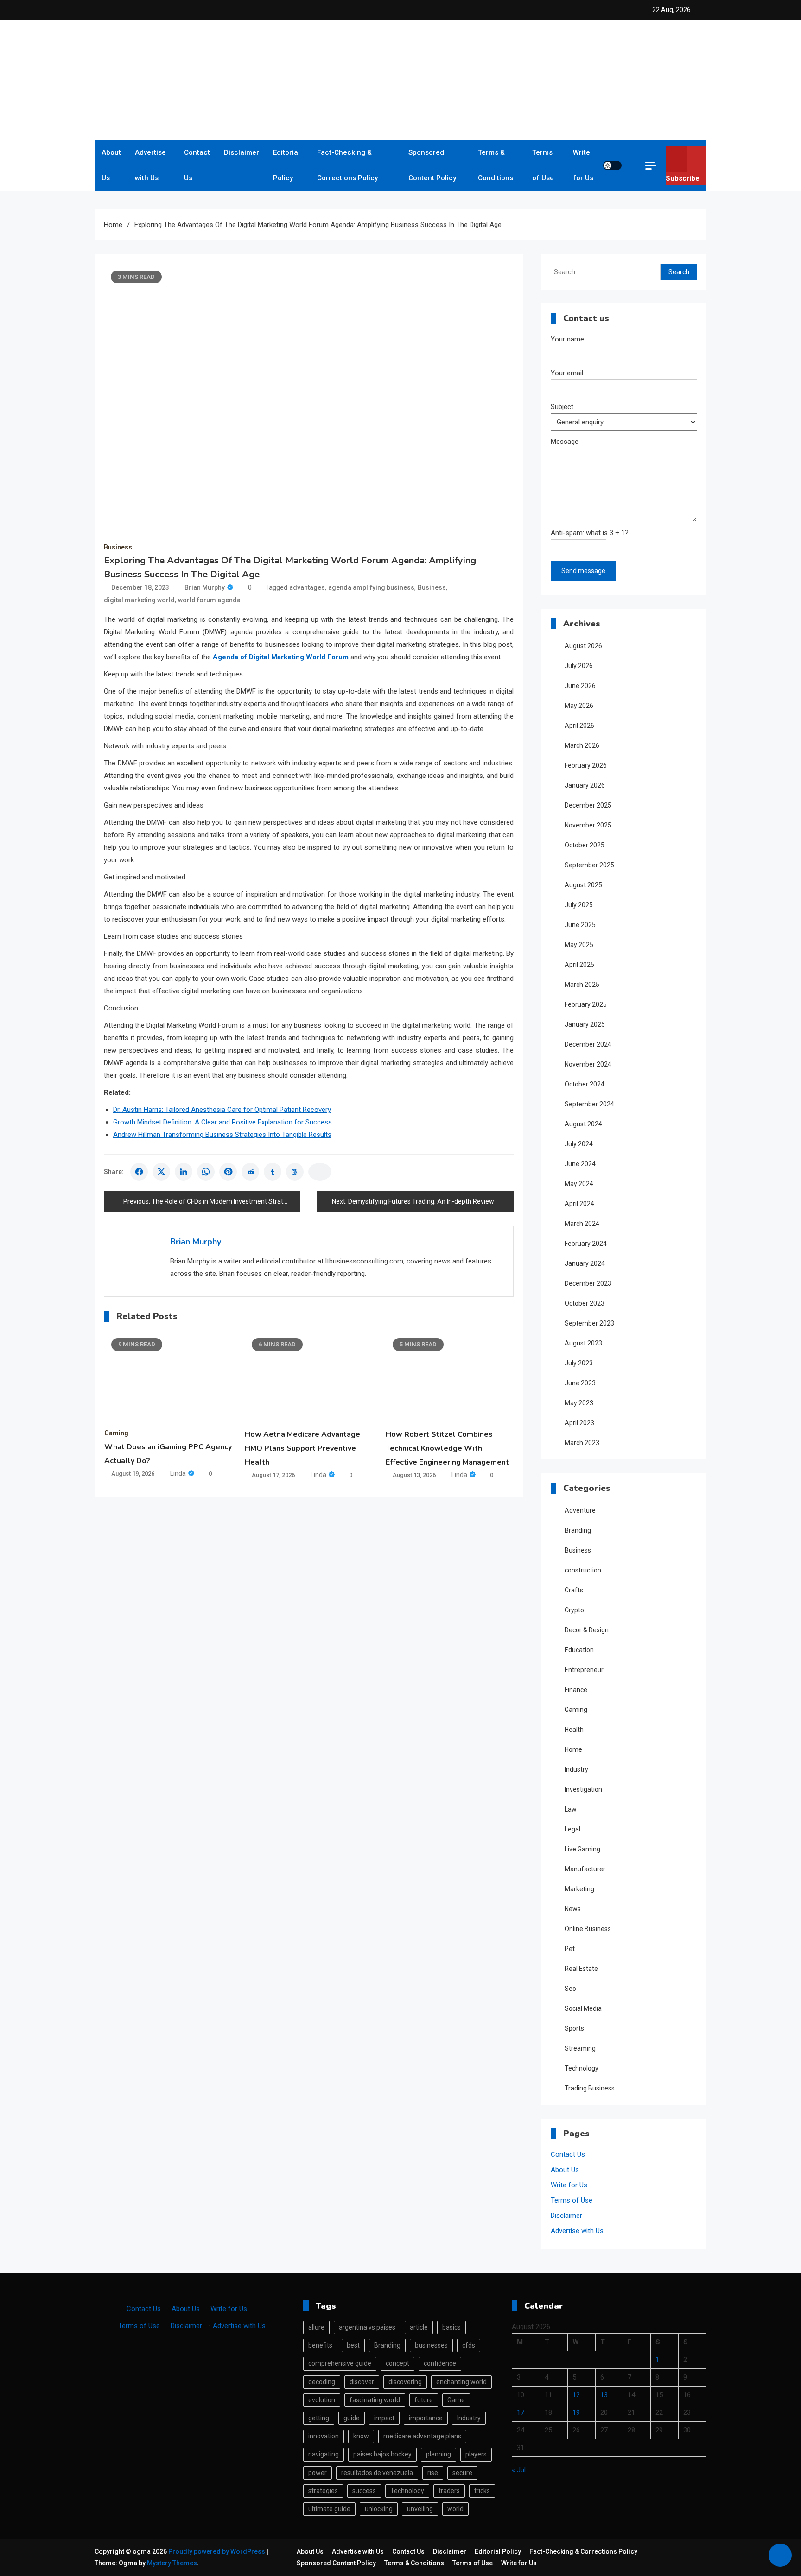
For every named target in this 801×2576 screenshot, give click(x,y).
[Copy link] (320, 1172)
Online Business (588, 1929)
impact (384, 2418)
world (455, 2509)
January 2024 (585, 1263)
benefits (320, 2345)
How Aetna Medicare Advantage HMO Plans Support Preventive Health (302, 1448)
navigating (324, 2454)
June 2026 (580, 686)
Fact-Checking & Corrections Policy (347, 165)
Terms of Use (543, 165)
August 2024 (583, 1124)
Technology (582, 2068)
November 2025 (588, 825)
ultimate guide (329, 2509)
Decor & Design (587, 1630)
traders (449, 2491)
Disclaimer (242, 152)
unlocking (379, 2509)
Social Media (583, 2008)
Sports (574, 2028)
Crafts (574, 1590)
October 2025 (585, 845)
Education (579, 1650)
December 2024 (588, 1044)
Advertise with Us (150, 165)
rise (433, 2473)
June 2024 (580, 1164)
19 (576, 2412)
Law (571, 1809)
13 (604, 2395)
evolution (322, 2400)
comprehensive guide (340, 2363)
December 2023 (588, 1283)
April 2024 (579, 1204)
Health (574, 1730)
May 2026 (579, 706)
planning (439, 2454)
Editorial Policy (286, 165)
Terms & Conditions (496, 165)
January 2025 (585, 1024)
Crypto (574, 1610)
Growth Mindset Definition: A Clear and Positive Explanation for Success (222, 1122)
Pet (570, 1949)
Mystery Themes (172, 2563)
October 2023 (585, 1303)
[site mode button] (612, 165)
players (476, 2454)
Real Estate (581, 1969)
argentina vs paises (367, 2327)
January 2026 (585, 785)
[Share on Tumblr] (273, 1172)
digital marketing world (139, 600)
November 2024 (588, 1064)
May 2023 (579, 1403)
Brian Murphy (205, 587)
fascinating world (375, 2400)
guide (352, 2418)
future (424, 2400)
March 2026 (582, 745)
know (361, 2436)
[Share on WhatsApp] (206, 1172)
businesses (431, 2345)
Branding (578, 1530)
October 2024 (585, 1084)
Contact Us (197, 165)
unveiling (420, 2509)
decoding (322, 2382)
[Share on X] (161, 1172)
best (353, 2345)
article (419, 2327)
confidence (440, 2363)
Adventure (580, 1510)
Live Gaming (582, 1849)
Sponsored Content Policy (432, 165)
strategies (323, 2491)
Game (456, 2400)
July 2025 (579, 905)
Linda (178, 1473)
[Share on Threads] (295, 1172)
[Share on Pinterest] (228, 1172)
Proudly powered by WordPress (217, 2551)
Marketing (579, 1889)
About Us (111, 165)
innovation (324, 2436)
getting (319, 2418)
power (318, 2473)
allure (316, 2327)
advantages (307, 587)
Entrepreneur (584, 1670)
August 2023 (583, 1343)
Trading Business (590, 2088)
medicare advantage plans (422, 2436)
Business (118, 547)
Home (573, 1749)
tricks (482, 2491)
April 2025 (579, 965)
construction (583, 1570)
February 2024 (586, 1244)
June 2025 (580, 925)
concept (397, 2363)
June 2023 (580, 1383)
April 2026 (579, 726)
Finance (576, 1690)
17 (521, 2412)
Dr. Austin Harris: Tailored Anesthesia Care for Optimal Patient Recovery (222, 1110)
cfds (469, 2345)
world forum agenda (209, 600)
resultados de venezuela (377, 2473)
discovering (405, 2382)
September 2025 (589, 865)
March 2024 (582, 1224)
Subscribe (683, 178)
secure (462, 2473)
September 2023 (589, 1323)
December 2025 (588, 805)
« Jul (519, 2470)
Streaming (580, 2048)
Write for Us (583, 165)
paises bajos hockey (382, 2454)
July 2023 (579, 1363)
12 (576, 2395)
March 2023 (582, 1443)
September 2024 (589, 1104)
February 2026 (586, 765)
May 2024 (579, 1184)
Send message (583, 571)
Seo (570, 1989)
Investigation (583, 1789)
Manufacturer (585, 1869)
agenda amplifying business (371, 587)
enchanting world (461, 2382)
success (364, 2491)
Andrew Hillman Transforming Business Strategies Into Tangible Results (222, 1135)
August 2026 (583, 646)
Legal (572, 1829)
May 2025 (579, 945)
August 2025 (583, 885)
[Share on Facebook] (139, 1172)
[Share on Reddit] (250, 1172)
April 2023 (579, 1423)
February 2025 (586, 1004)
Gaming (116, 1433)
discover (362, 2382)
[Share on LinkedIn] (184, 1172)
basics (451, 2327)
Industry (576, 1769)
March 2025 (582, 985)
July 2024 (579, 1144)
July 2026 (579, 666)
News (573, 1909)
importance (426, 2418)
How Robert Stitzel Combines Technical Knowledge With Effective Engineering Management (447, 1448)
